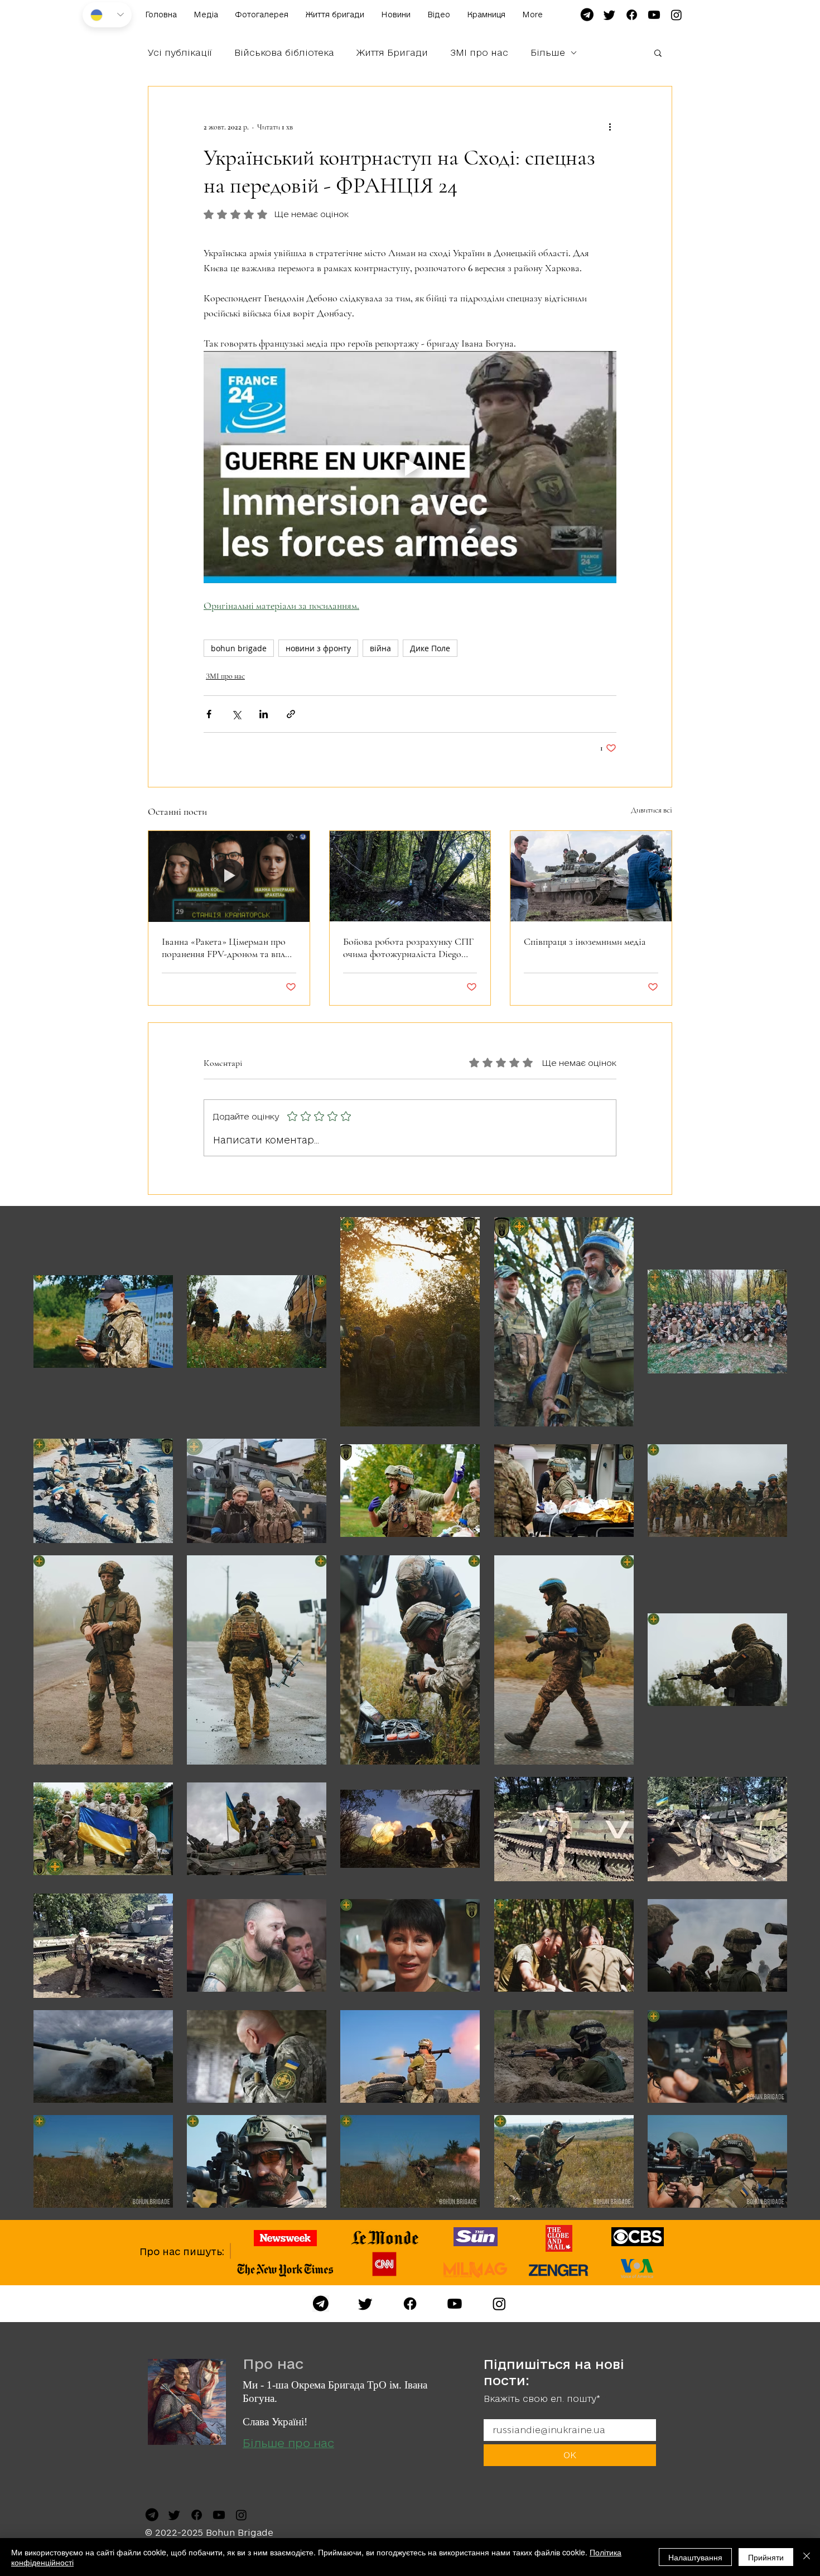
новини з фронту (318, 648)
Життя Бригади (392, 52)
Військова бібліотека (284, 52)
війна (380, 648)
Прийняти (766, 2557)
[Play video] (410, 467)
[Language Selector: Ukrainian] (107, 15)
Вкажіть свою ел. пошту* (542, 2399)
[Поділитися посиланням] (291, 714)
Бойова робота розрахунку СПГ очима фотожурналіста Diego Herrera (408, 948)
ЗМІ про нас (479, 52)
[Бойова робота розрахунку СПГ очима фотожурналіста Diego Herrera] (410, 876)
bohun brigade (239, 648)
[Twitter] (365, 2304)
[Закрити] (807, 2557)
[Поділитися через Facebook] (209, 714)
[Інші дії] (610, 127)
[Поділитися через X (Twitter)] (236, 714)
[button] (658, 52)
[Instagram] (499, 2304)
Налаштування (695, 2557)
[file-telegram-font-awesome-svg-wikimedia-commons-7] (587, 15)
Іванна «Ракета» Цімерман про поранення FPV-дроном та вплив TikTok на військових (228, 948)
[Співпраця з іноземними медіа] (591, 876)
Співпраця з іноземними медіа (585, 941)
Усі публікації (180, 52)
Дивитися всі (652, 810)
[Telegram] (321, 2304)
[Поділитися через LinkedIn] (264, 714)
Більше (548, 52)
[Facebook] (410, 2304)
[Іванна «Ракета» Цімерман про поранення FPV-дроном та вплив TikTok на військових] (229, 876)
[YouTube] (455, 2304)
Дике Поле (430, 648)
